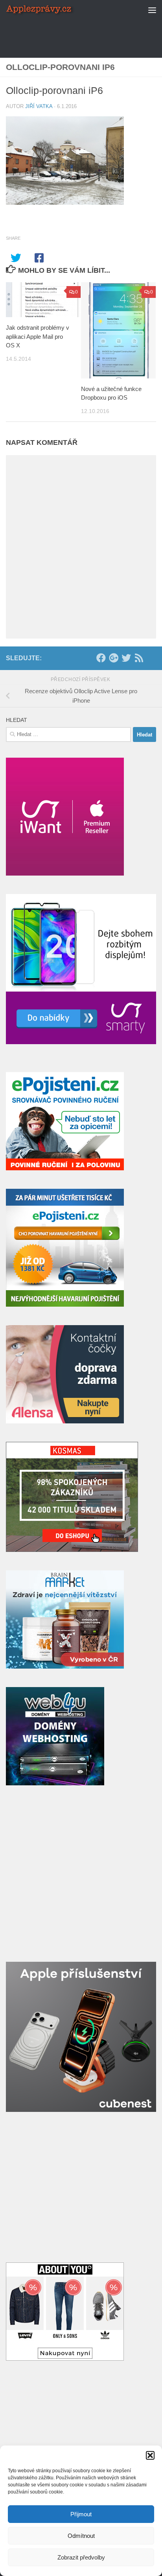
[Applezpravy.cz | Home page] (52, 10)
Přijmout (81, 2514)
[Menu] (152, 10)
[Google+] (114, 658)
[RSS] (139, 658)
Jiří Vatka (39, 106)
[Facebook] (101, 658)
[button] (150, 2455)
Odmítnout (81, 2536)
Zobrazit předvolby (81, 2557)
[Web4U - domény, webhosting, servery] (55, 1783)
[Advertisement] (84, 29)
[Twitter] (126, 658)
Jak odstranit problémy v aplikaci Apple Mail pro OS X (38, 336)
